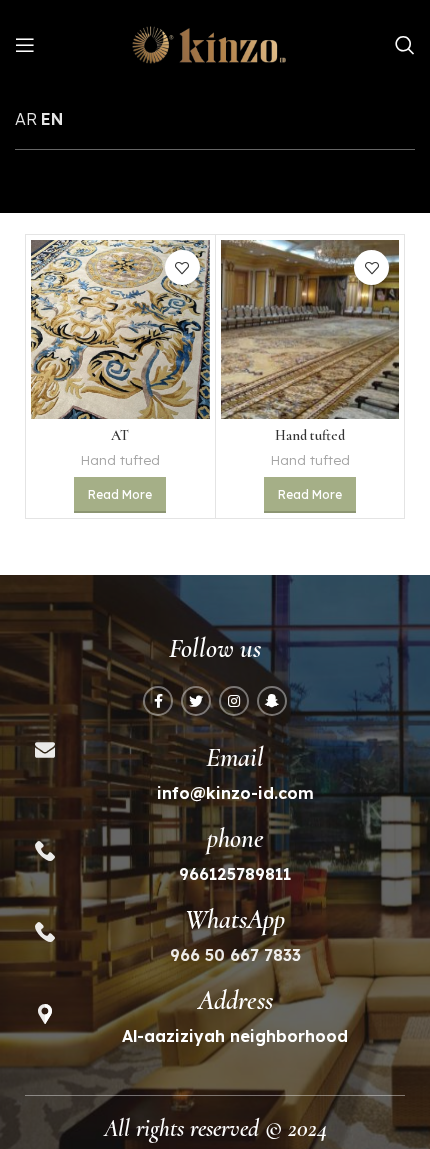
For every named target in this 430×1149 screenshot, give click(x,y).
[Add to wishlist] (182, 267)
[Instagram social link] (234, 701)
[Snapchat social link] (272, 701)
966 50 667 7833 (235, 955)
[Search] (405, 45)
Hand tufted (120, 459)
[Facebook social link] (158, 701)
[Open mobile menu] (25, 45)
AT (120, 435)
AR (26, 119)
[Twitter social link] (196, 701)
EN (52, 119)
